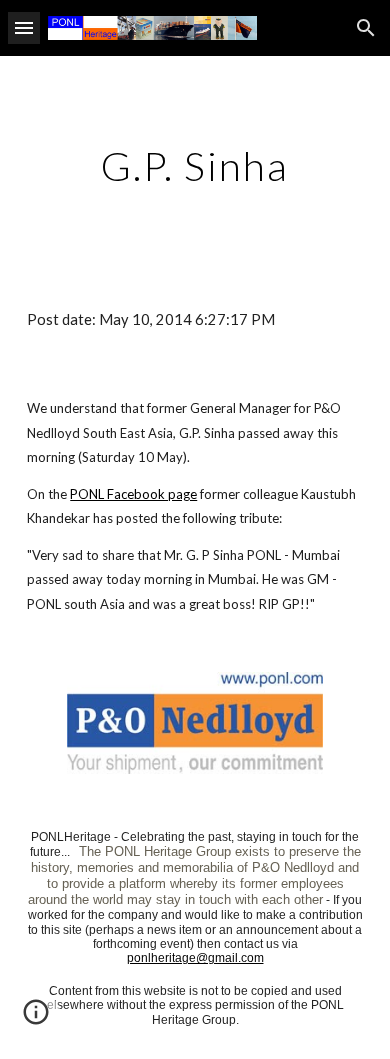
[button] (24, 27)
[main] (195, 166)
